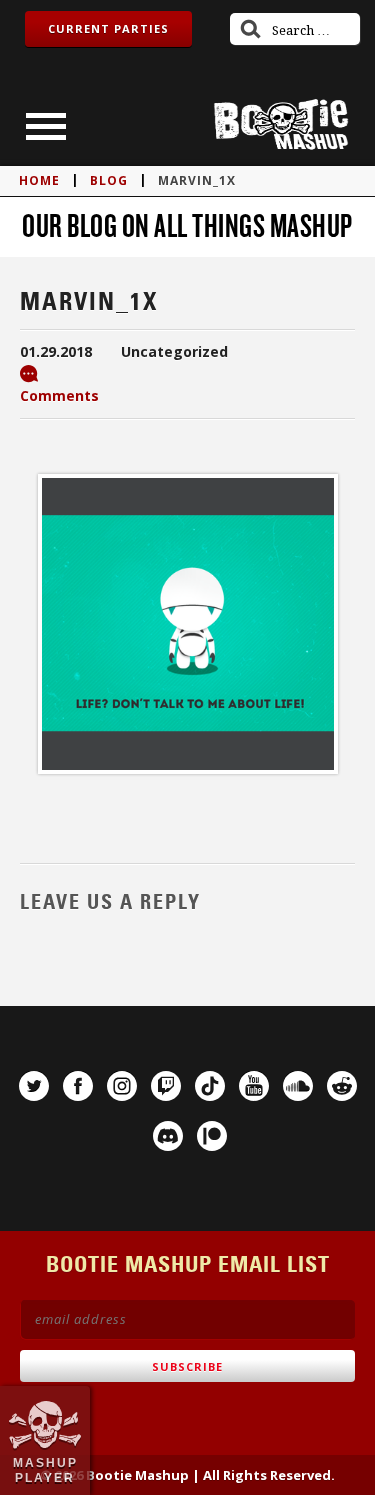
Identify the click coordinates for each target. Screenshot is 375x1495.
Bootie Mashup (281, 124)
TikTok (210, 1086)
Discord (168, 1136)
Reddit (342, 1086)
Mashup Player (45, 1470)
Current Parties (108, 28)
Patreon (212, 1136)
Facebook (78, 1086)
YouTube (254, 1086)
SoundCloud (298, 1086)
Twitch (166, 1086)
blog (109, 180)
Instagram (122, 1086)
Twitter (34, 1086)
